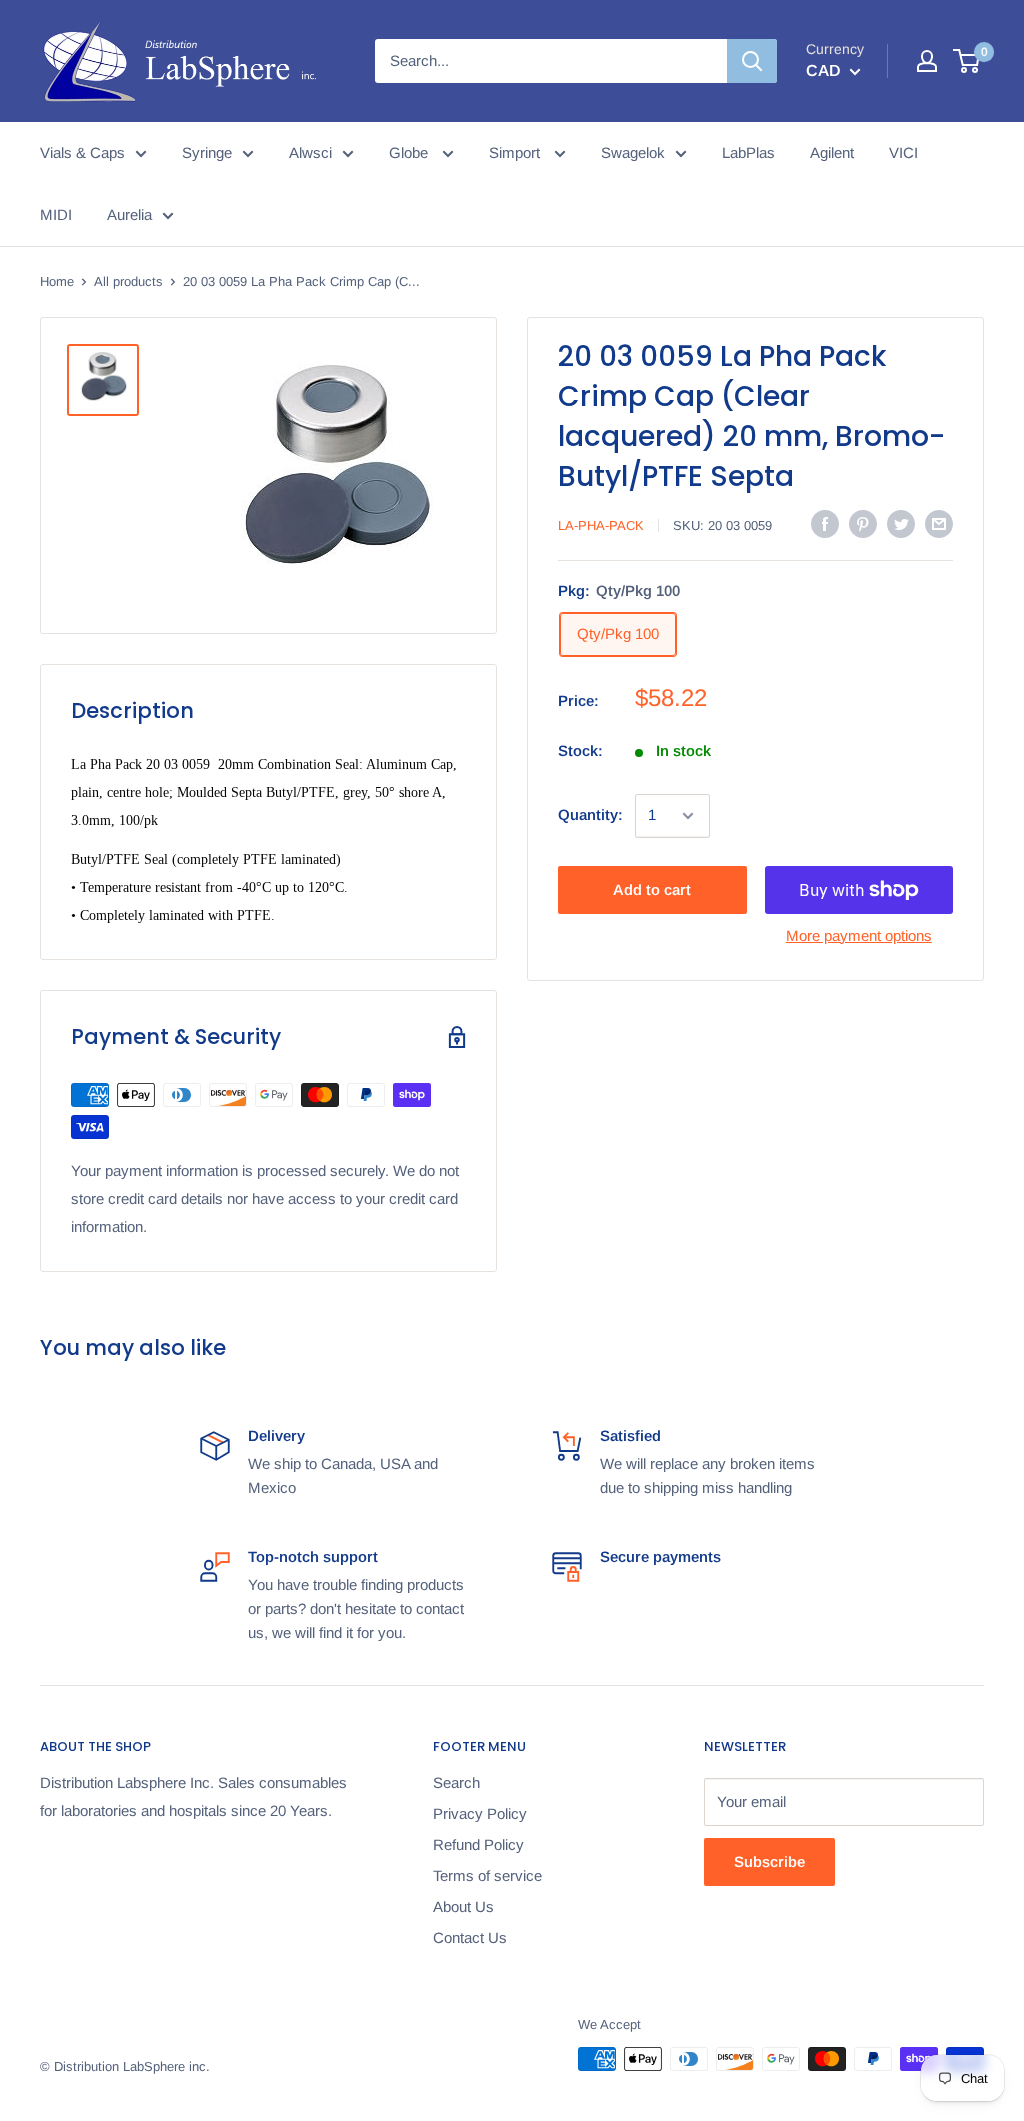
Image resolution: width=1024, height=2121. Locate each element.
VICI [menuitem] (903, 152)
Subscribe (769, 1861)
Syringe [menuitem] (207, 152)
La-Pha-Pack (601, 525)
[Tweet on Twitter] (901, 523)
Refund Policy (478, 1844)
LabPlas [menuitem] (748, 152)
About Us (463, 1906)
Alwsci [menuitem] (310, 152)
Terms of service (487, 1875)
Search (456, 1782)
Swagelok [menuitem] (633, 152)
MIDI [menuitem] (56, 214)
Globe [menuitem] (410, 152)
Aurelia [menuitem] (129, 214)
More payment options (859, 935)
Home (57, 281)
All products (128, 281)
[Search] (752, 61)
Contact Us (470, 1937)
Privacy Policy (480, 1813)
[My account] (927, 61)
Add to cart (652, 889)
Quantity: (590, 814)
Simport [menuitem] (516, 152)
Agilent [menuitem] (832, 152)
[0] (967, 61)
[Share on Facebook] (825, 523)
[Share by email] (939, 523)
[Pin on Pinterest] (863, 523)
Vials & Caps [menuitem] (82, 152)
